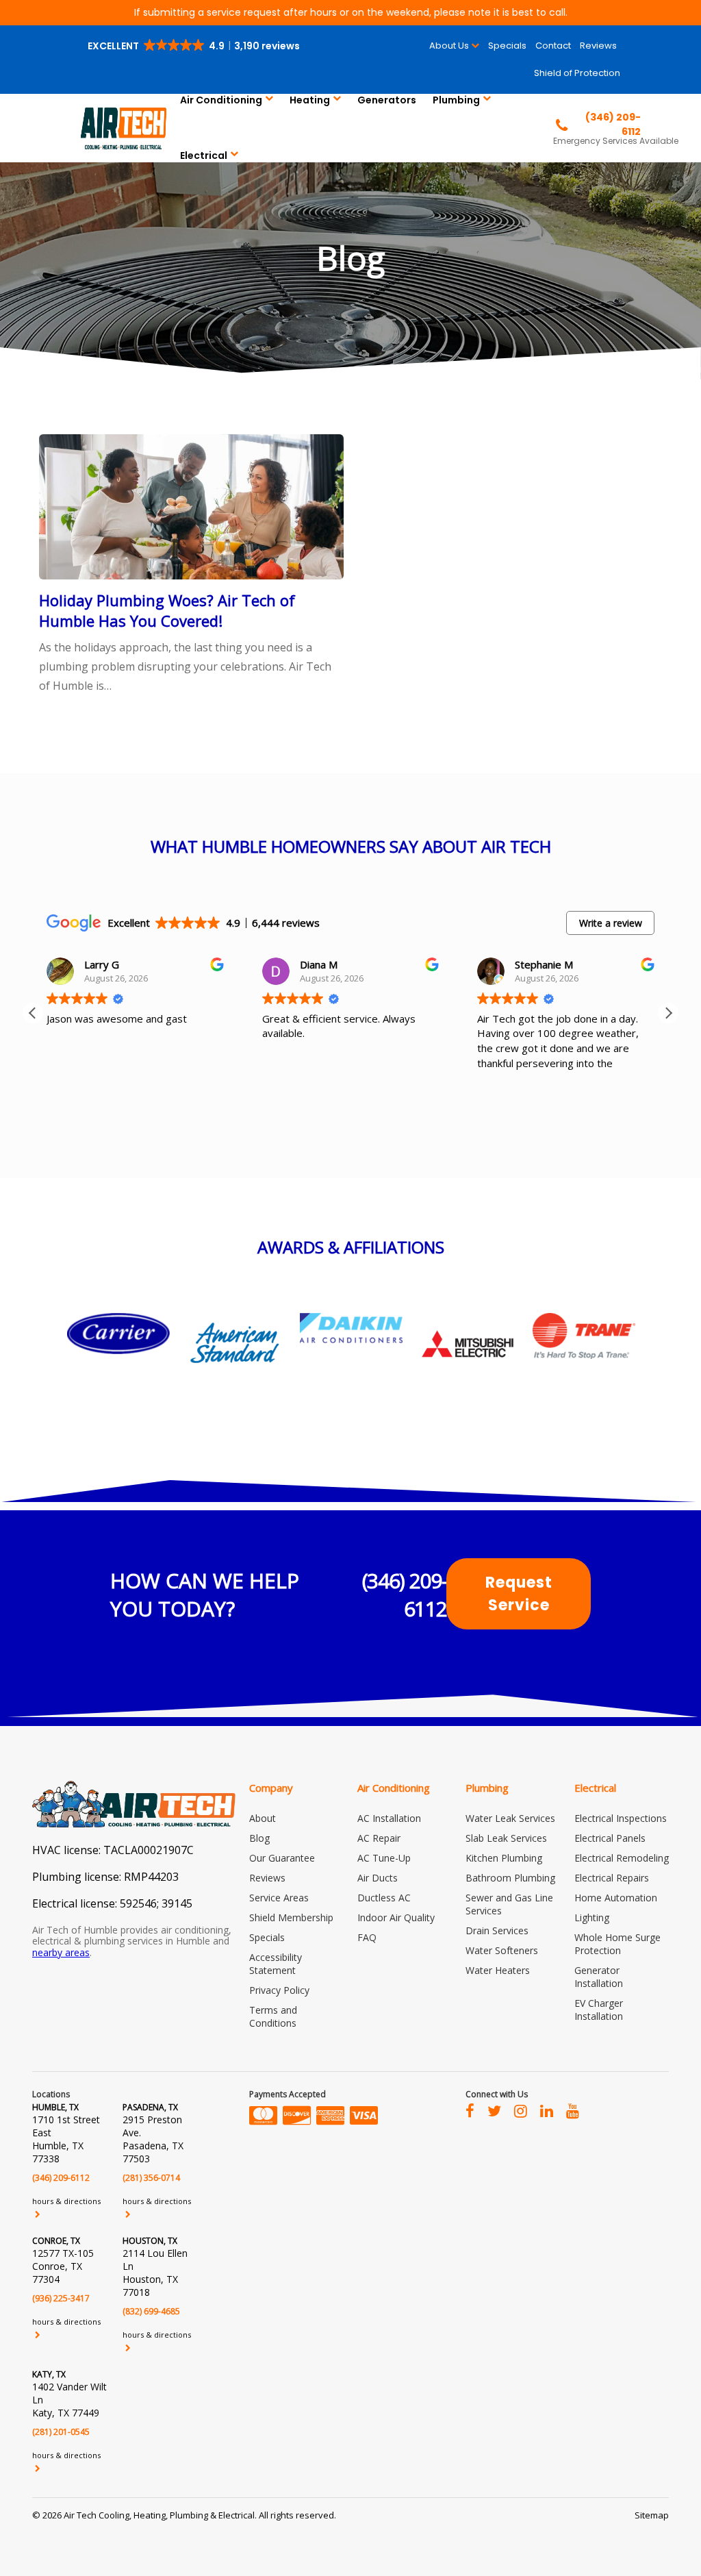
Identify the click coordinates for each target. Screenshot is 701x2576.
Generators (387, 100)
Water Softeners (502, 1950)
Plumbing (456, 100)
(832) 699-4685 (151, 2311)
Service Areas (279, 1898)
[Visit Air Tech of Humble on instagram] (521, 2110)
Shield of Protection (577, 73)
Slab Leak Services (506, 1838)
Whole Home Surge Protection (617, 1944)
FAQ (367, 1937)
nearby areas (61, 1952)
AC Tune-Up (384, 1858)
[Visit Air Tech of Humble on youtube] (573, 2110)
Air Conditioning (221, 100)
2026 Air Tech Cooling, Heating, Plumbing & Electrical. (151, 2515)
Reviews (598, 46)
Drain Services (497, 1930)
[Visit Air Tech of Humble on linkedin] (547, 2110)
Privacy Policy (279, 1990)
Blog (259, 1838)
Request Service (519, 1594)
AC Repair (379, 1838)
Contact (553, 46)
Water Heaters (498, 1970)
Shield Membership (291, 1917)
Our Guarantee (282, 1858)
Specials (507, 46)
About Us (449, 46)
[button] (195, 46)
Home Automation (616, 1898)
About (263, 1818)
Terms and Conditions (273, 2016)
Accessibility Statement (276, 1964)
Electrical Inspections (621, 1818)
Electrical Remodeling (622, 1858)
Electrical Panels (610, 1838)
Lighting (592, 1917)
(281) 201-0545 (61, 2432)
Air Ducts (378, 1878)
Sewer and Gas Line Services (509, 1904)
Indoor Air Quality (396, 1917)
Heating (310, 100)
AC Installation (389, 1818)
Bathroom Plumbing (510, 1878)
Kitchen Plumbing (504, 1858)
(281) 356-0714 (151, 2178)
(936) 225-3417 (61, 2298)
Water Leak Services (510, 1818)
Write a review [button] (611, 923)
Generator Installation (599, 1977)
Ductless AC (384, 1898)
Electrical (204, 155)
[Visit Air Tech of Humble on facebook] (470, 2110)
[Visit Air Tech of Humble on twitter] (494, 2110)
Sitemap (652, 2515)
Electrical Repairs (612, 1878)
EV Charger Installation (599, 2010)
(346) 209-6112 (405, 1595)
